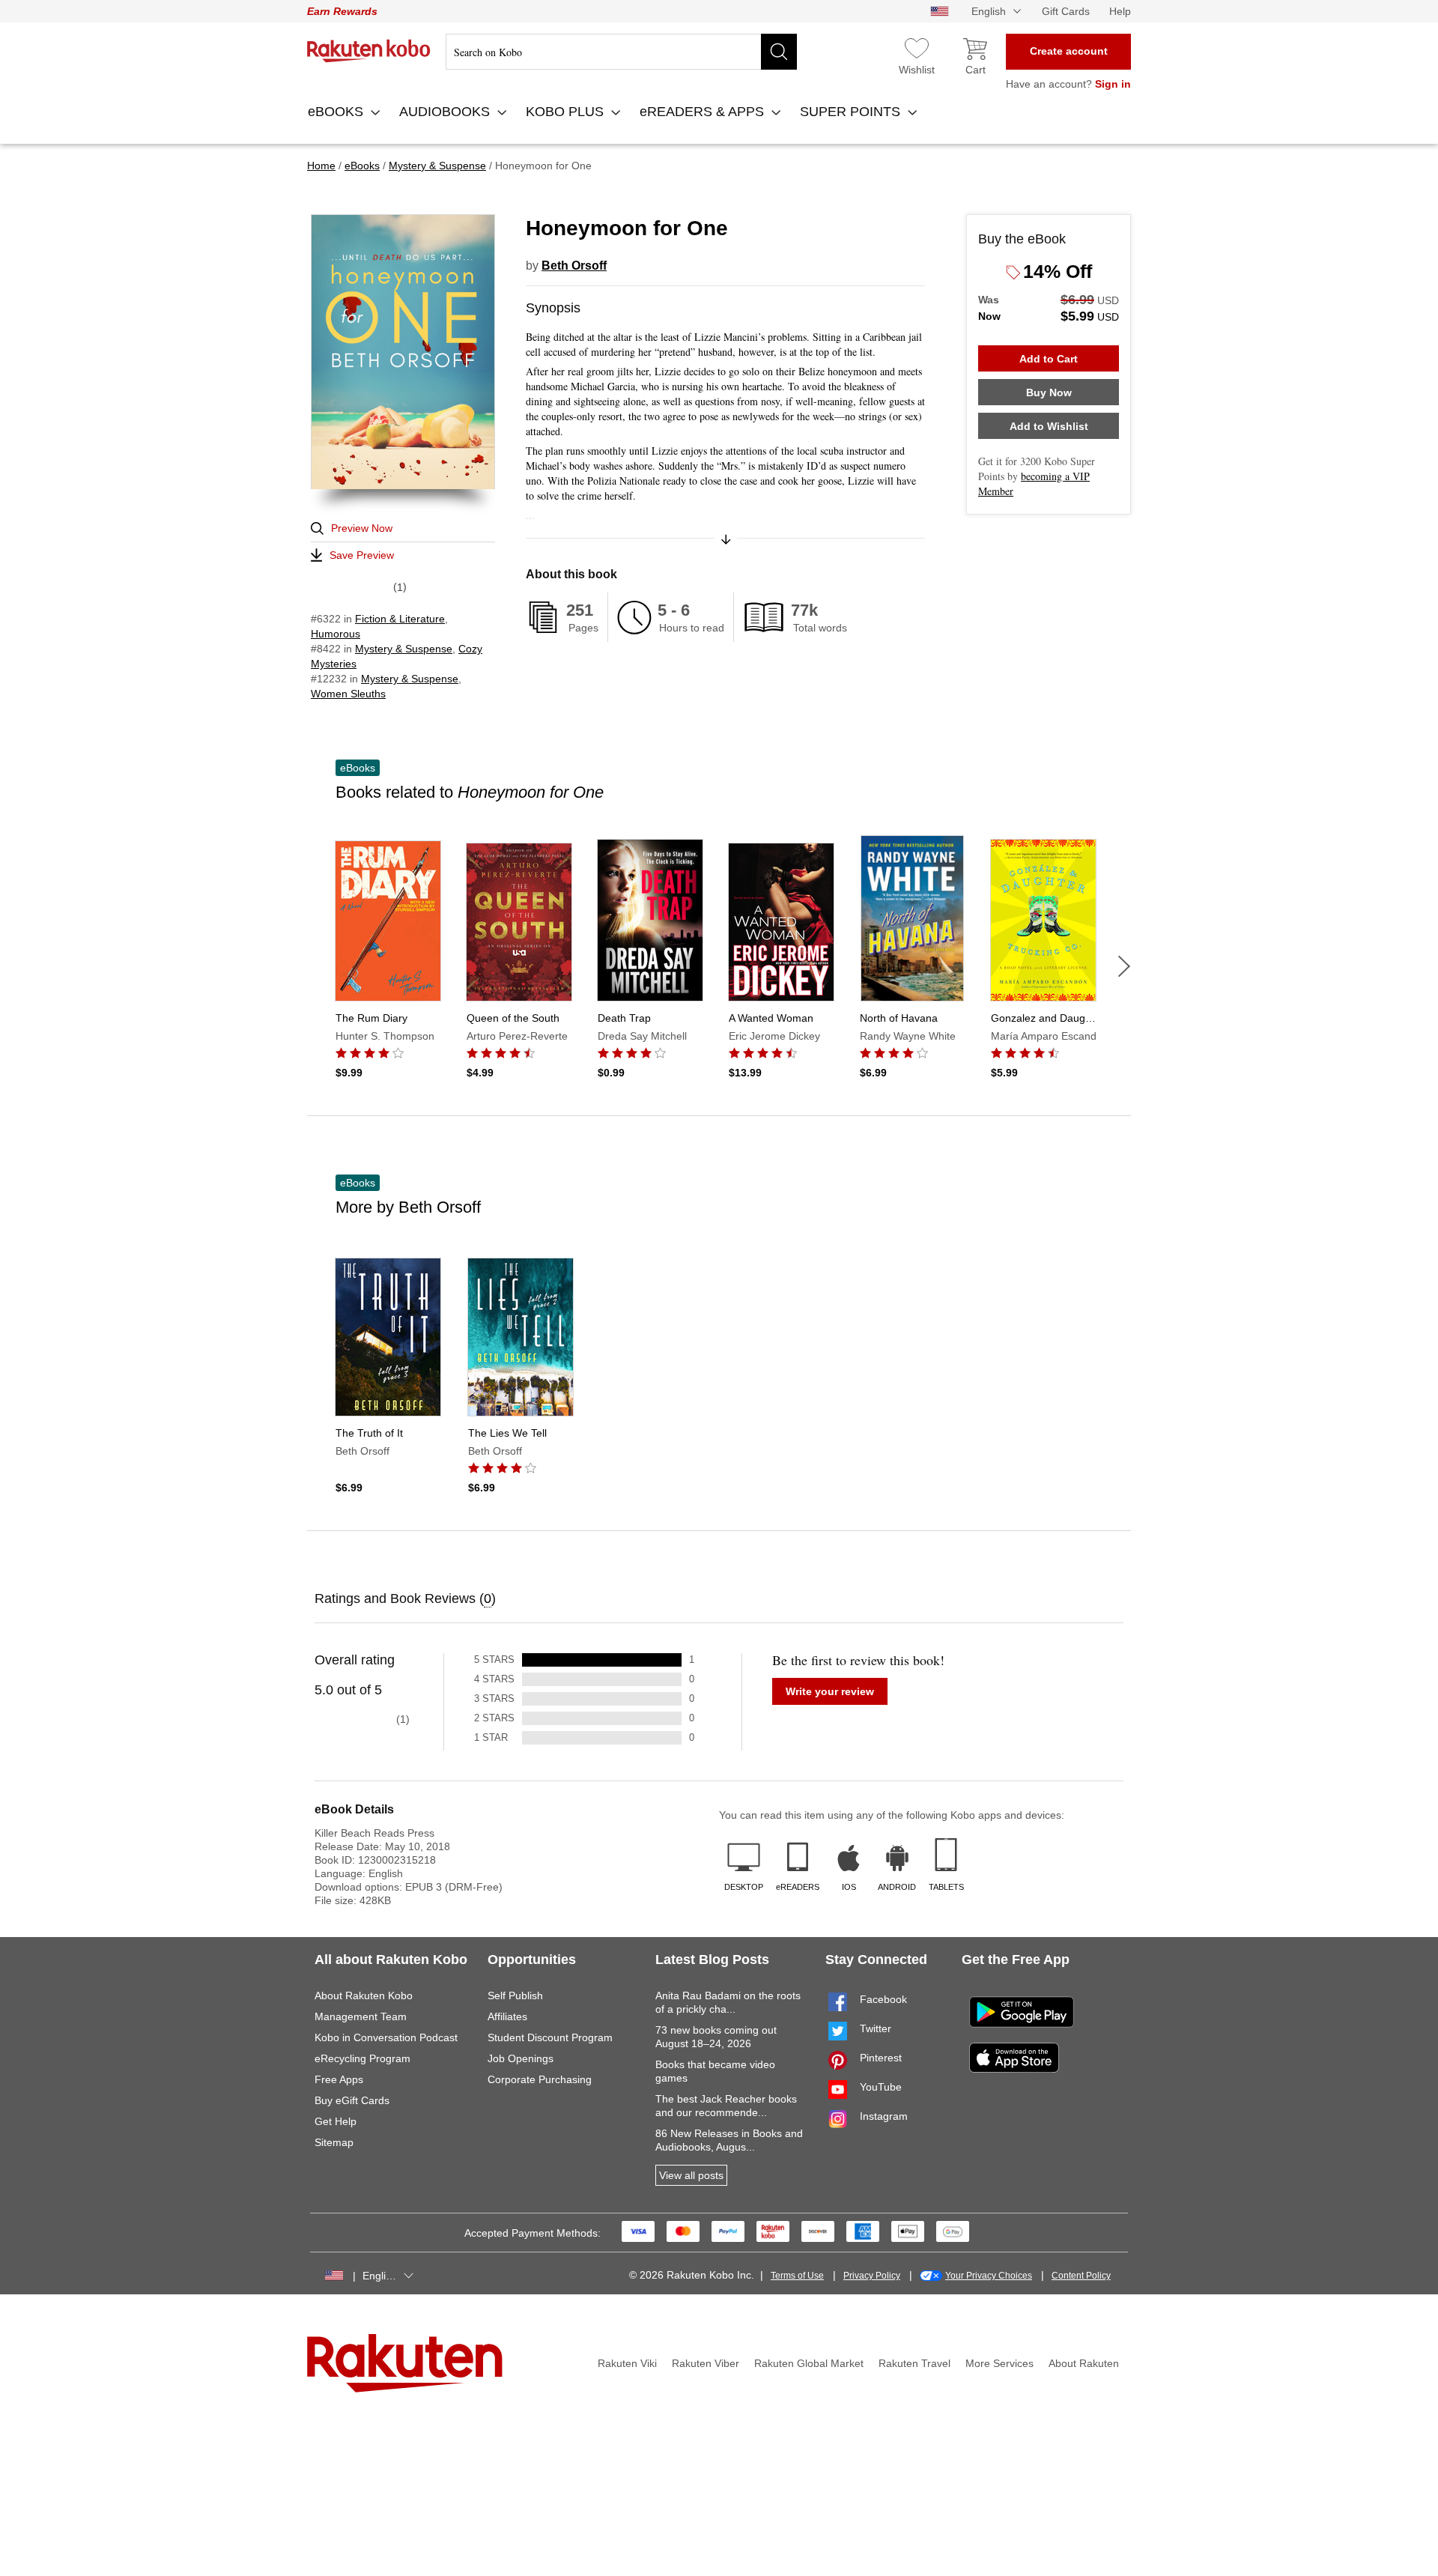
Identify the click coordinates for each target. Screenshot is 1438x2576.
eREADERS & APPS (704, 112)
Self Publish (515, 1995)
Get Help (336, 2121)
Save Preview (362, 555)
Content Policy (1081, 2276)
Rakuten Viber (706, 2363)
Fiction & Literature (400, 619)
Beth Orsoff (574, 266)
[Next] (1124, 966)
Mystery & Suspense (404, 649)
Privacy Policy (872, 2276)
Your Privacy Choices (989, 2276)
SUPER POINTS (852, 112)
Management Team (361, 2016)
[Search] (779, 52)
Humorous (336, 634)
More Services (999, 2363)
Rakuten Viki (627, 2363)
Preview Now (362, 528)
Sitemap (334, 2142)
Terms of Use (797, 2276)
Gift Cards (1066, 11)
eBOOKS (337, 112)
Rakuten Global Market (809, 2363)
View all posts (691, 2175)
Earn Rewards (342, 11)
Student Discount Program (550, 2037)
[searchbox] (621, 52)
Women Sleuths (348, 694)
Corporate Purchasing (540, 2079)
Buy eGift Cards (352, 2100)
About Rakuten (1084, 2363)
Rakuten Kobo (369, 51)
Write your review (830, 1691)
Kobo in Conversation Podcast (386, 2037)
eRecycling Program (362, 2058)
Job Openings (521, 2058)
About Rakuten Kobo (364, 1995)
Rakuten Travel (914, 2363)
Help (1120, 11)
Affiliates (507, 2016)
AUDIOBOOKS (446, 112)
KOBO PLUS (567, 112)
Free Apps (339, 2079)
